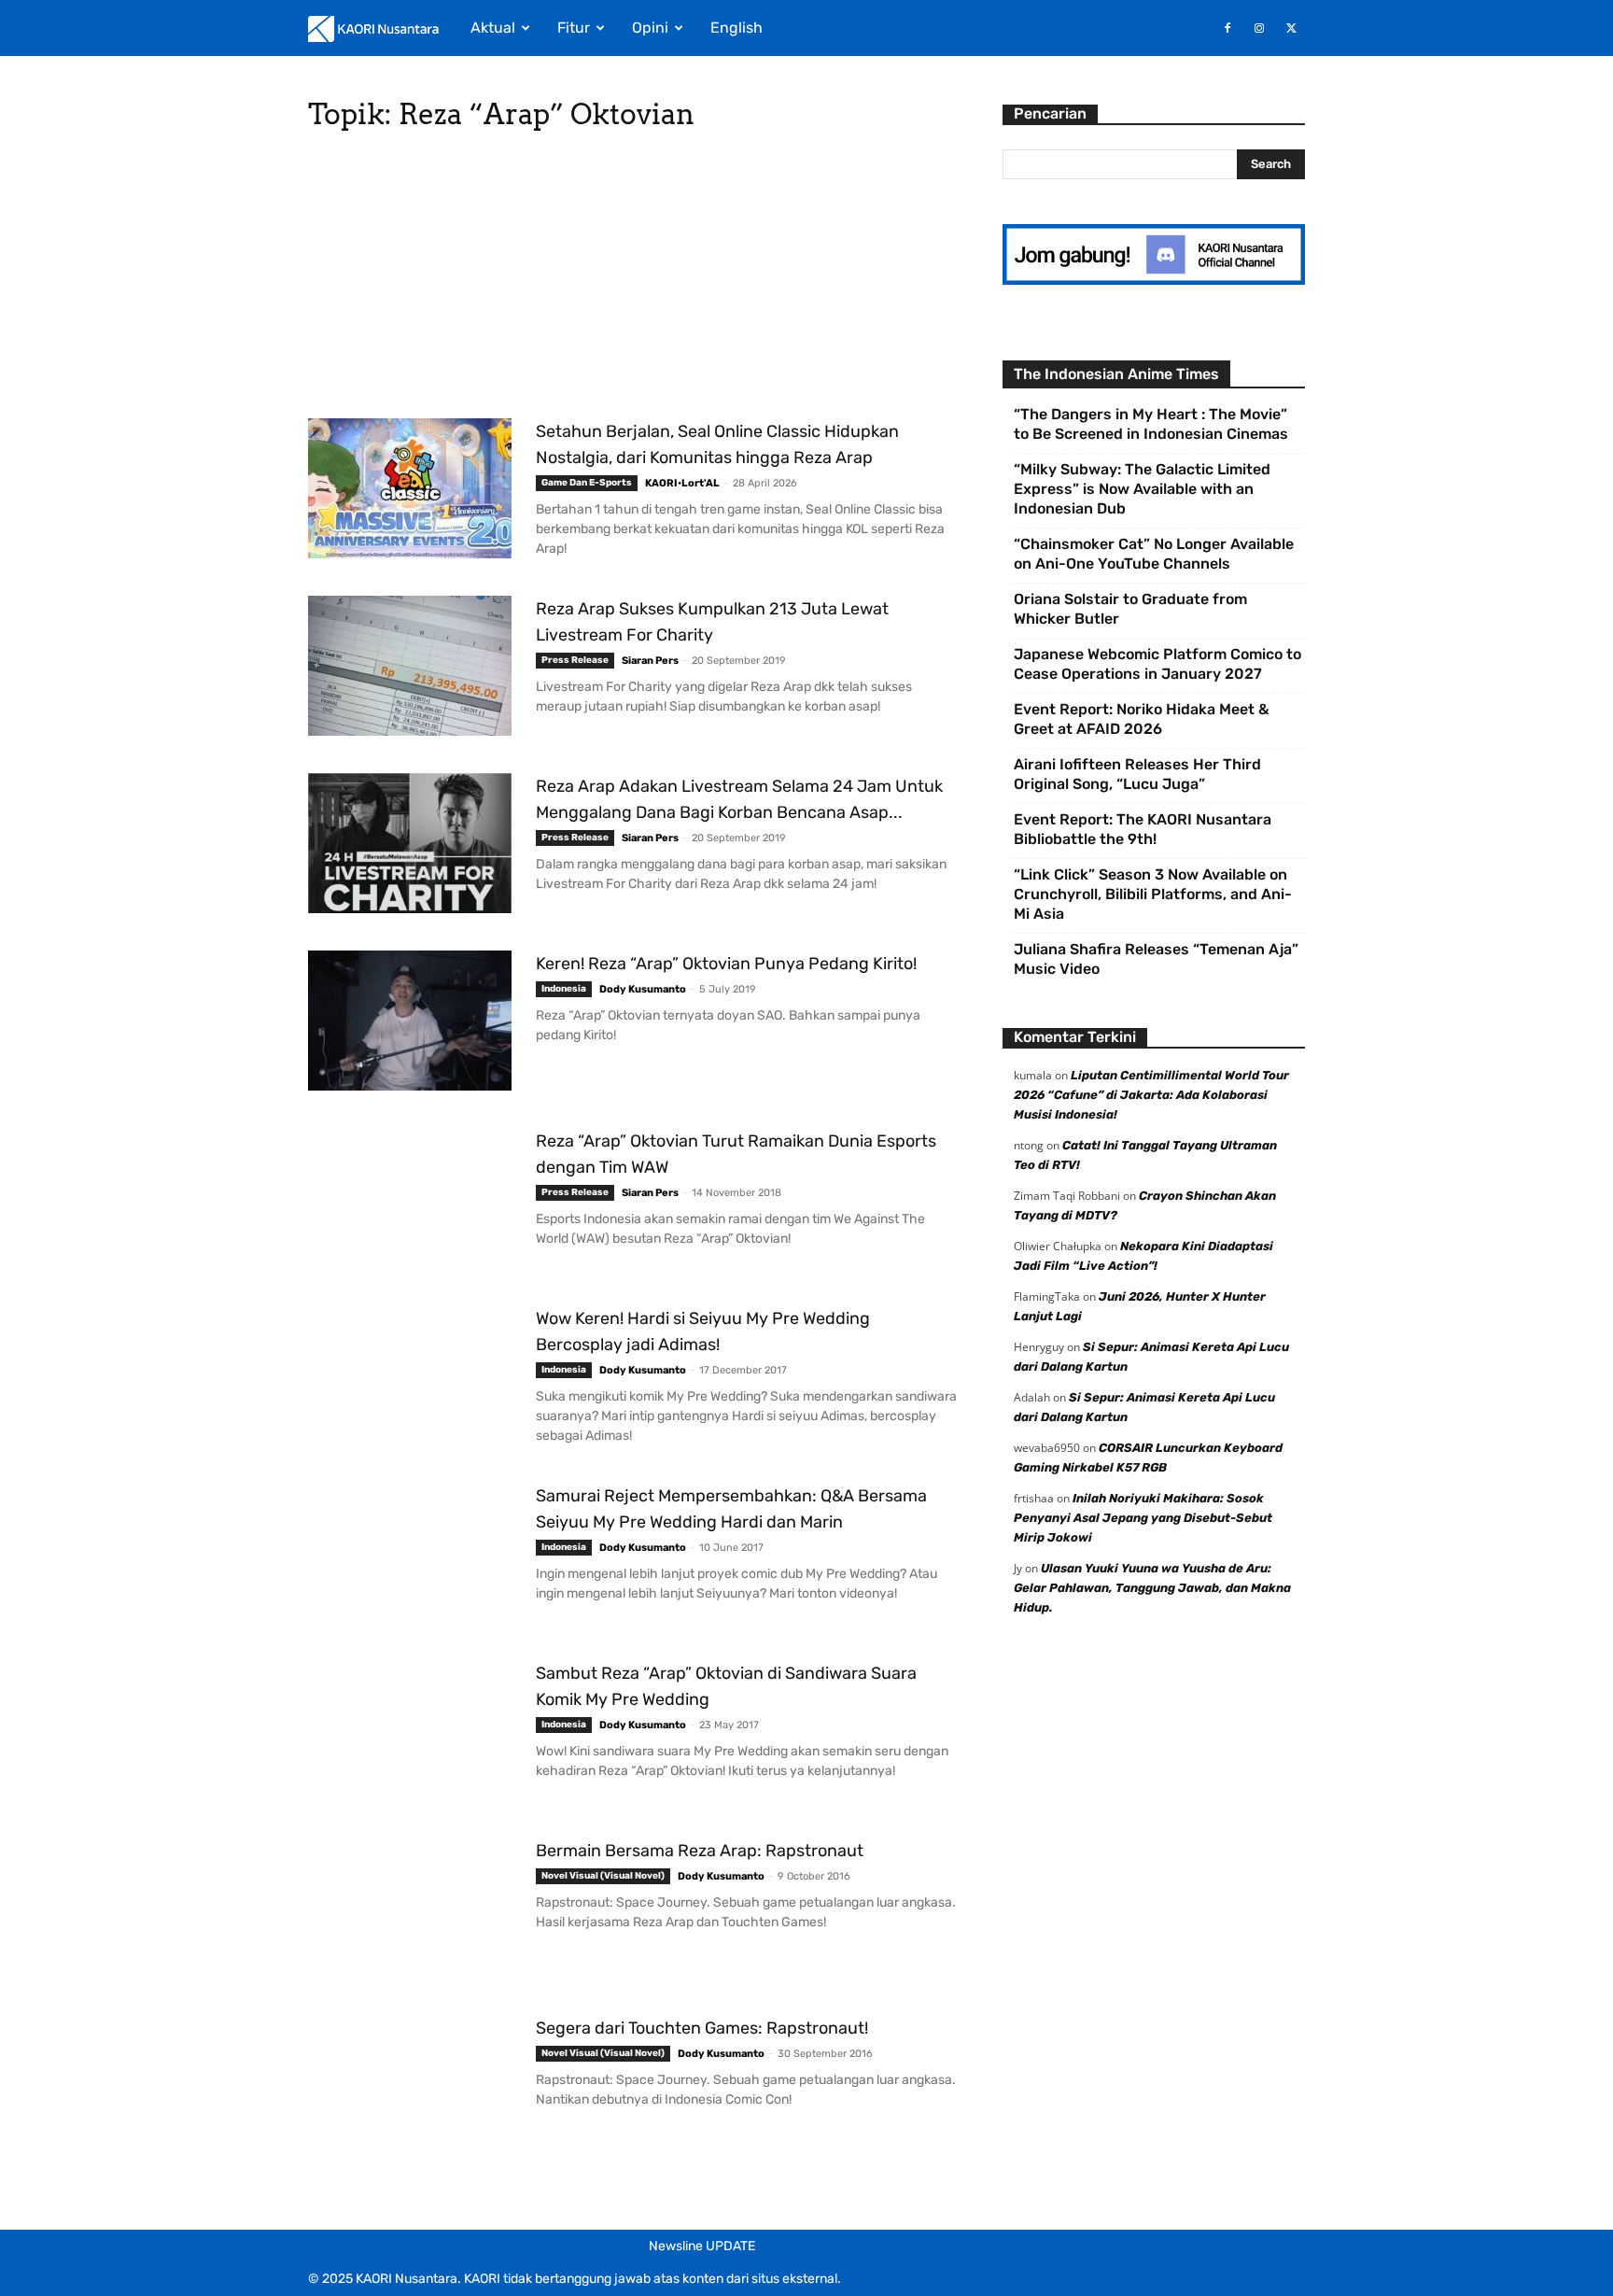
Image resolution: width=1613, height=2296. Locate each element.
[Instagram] (1259, 28)
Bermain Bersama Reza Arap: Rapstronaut (700, 1851)
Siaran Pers (650, 661)
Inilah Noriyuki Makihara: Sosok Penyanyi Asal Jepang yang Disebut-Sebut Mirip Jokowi (1143, 1518)
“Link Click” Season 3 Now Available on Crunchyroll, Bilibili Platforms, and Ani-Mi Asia (1153, 894)
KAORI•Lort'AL (682, 483)
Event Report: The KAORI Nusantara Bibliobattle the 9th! (1143, 829)
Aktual (493, 28)
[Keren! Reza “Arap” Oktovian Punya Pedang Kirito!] (410, 1021)
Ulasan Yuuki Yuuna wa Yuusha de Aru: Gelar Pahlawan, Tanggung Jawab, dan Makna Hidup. (1152, 1588)
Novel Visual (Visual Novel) (603, 1876)
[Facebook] (1227, 28)
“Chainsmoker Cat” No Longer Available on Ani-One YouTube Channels (1154, 554)
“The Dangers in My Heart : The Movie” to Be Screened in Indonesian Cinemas (1151, 424)
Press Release (575, 660)
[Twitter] (1291, 28)
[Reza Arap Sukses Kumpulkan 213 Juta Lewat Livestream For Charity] (410, 666)
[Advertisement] (633, 280)
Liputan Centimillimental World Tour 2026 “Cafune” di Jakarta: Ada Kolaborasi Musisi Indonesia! (1151, 1095)
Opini (650, 28)
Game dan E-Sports (587, 483)
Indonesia (564, 989)
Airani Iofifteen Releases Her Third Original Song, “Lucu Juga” (1137, 774)
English (736, 28)
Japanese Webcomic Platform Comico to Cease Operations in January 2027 (1157, 664)
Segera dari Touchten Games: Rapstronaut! (702, 2028)
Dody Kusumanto (643, 989)
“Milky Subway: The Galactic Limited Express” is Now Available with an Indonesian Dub (1142, 489)
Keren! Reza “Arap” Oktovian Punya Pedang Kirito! (726, 964)
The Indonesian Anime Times (1116, 374)
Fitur (574, 28)
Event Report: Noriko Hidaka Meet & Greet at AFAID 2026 (1141, 719)
